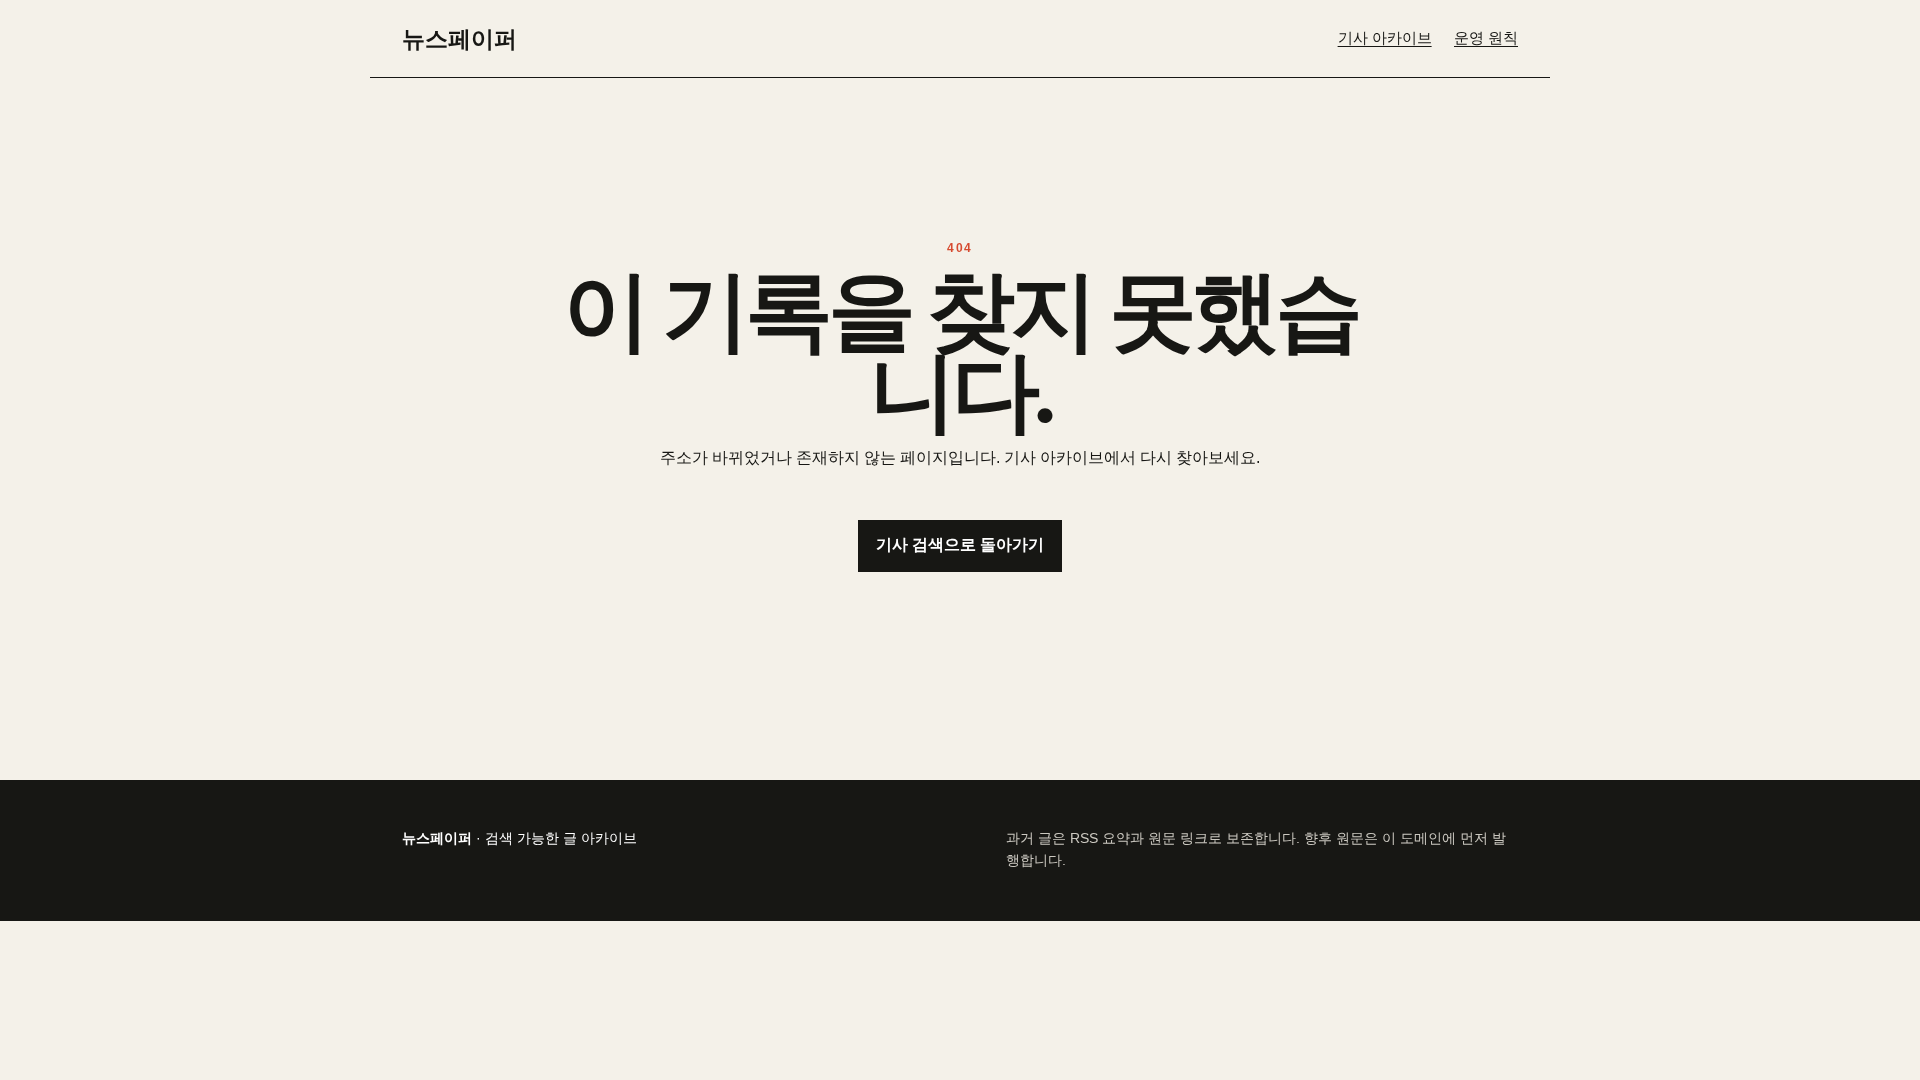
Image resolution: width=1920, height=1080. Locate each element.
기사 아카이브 (1385, 38)
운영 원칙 (1486, 38)
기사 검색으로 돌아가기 (960, 544)
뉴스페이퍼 (459, 38)
